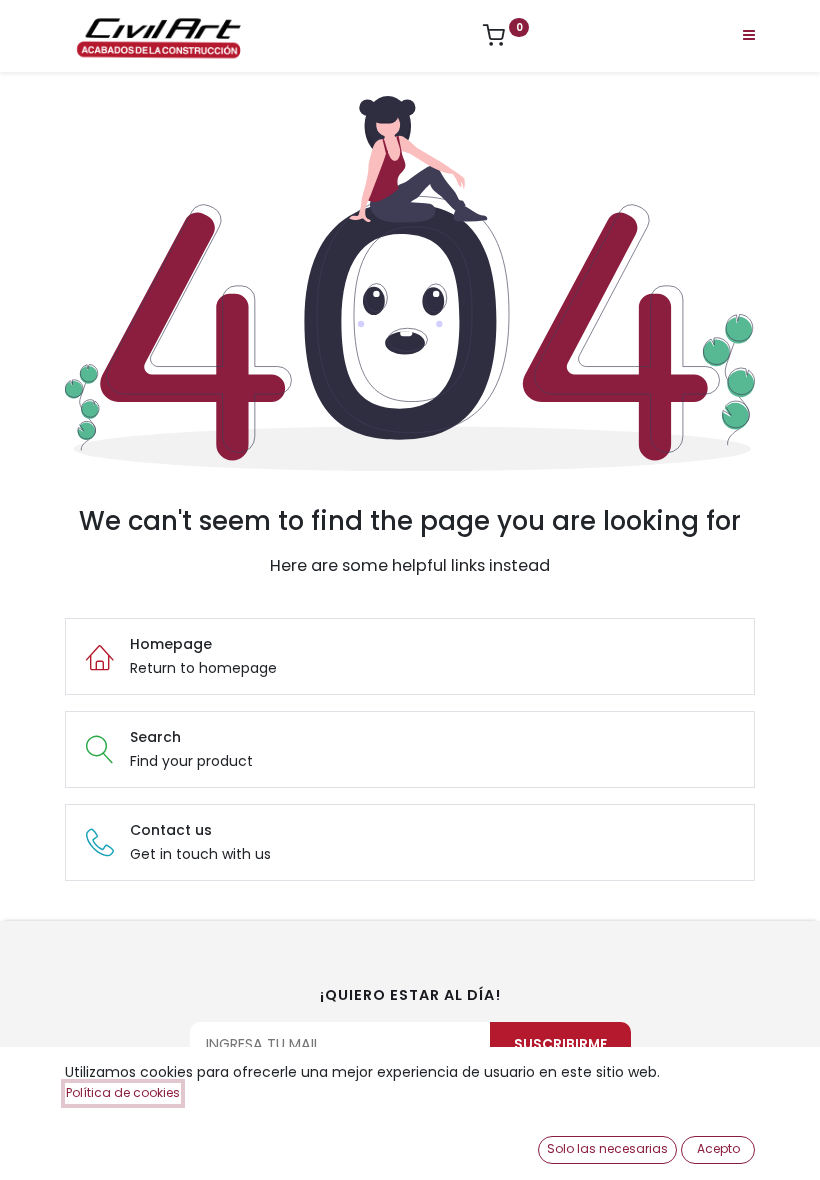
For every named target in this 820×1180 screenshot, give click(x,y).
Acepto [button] (718, 1148)
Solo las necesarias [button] (607, 1148)
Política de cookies (123, 1092)
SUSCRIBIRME (560, 1044)
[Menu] (749, 35)
